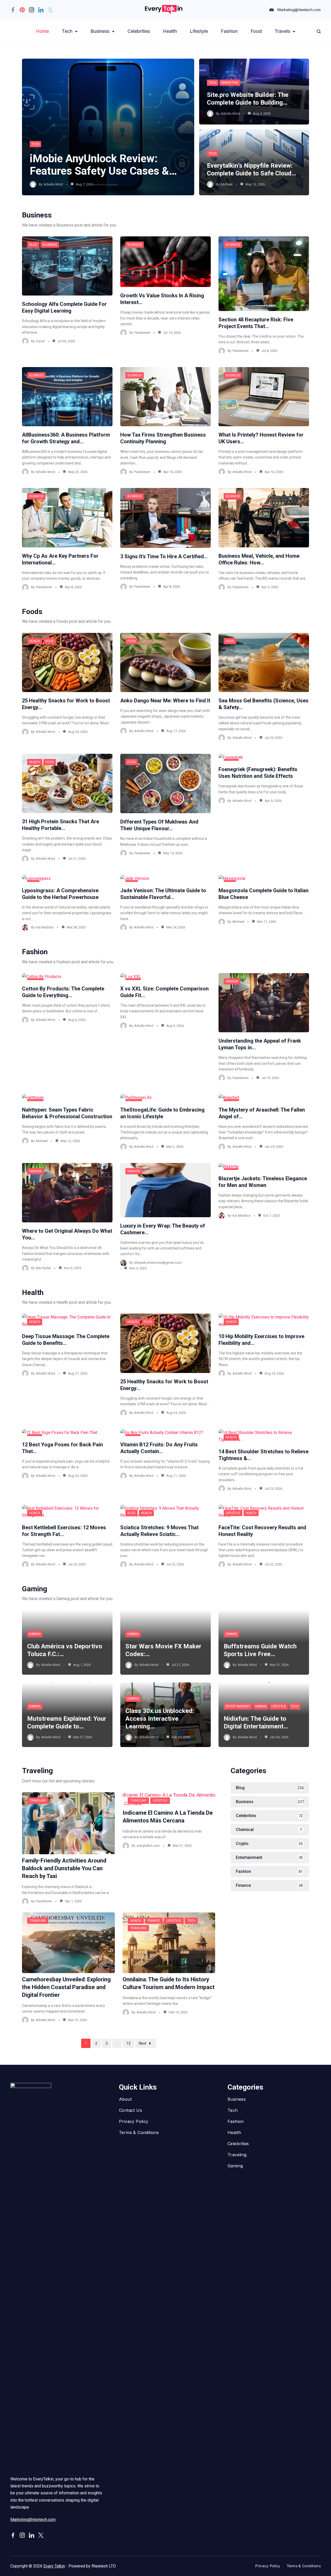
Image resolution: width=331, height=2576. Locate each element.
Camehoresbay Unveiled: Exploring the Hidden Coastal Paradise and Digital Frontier (66, 1987)
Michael (227, 184)
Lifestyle (199, 31)
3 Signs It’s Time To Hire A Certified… (164, 556)
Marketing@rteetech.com (299, 10)
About (125, 2099)
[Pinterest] (22, 10)
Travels (282, 31)
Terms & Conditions (139, 2132)
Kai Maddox (45, 927)
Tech (67, 31)
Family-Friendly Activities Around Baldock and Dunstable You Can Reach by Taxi (64, 1868)
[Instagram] (32, 10)
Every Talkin (54, 2566)
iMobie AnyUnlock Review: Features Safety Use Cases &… (103, 165)
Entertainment (238, 1706)
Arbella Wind (53, 184)
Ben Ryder (43, 1268)
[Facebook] (13, 10)
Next (143, 2043)
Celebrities (139, 31)
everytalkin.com (148, 1846)
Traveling (38, 1801)
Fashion (229, 31)
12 (129, 2043)
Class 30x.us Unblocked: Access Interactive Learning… (160, 1719)
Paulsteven (142, 333)
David (40, 341)
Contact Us (130, 2110)
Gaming (35, 1634)
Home (42, 31)
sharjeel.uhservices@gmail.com (158, 1263)
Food (256, 31)
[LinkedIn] (41, 10)
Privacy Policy (134, 2121)
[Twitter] (50, 10)
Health (170, 31)
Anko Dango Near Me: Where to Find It (165, 701)
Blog (33, 245)
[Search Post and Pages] (319, 31)
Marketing (230, 83)
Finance (154, 1921)
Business (100, 31)
